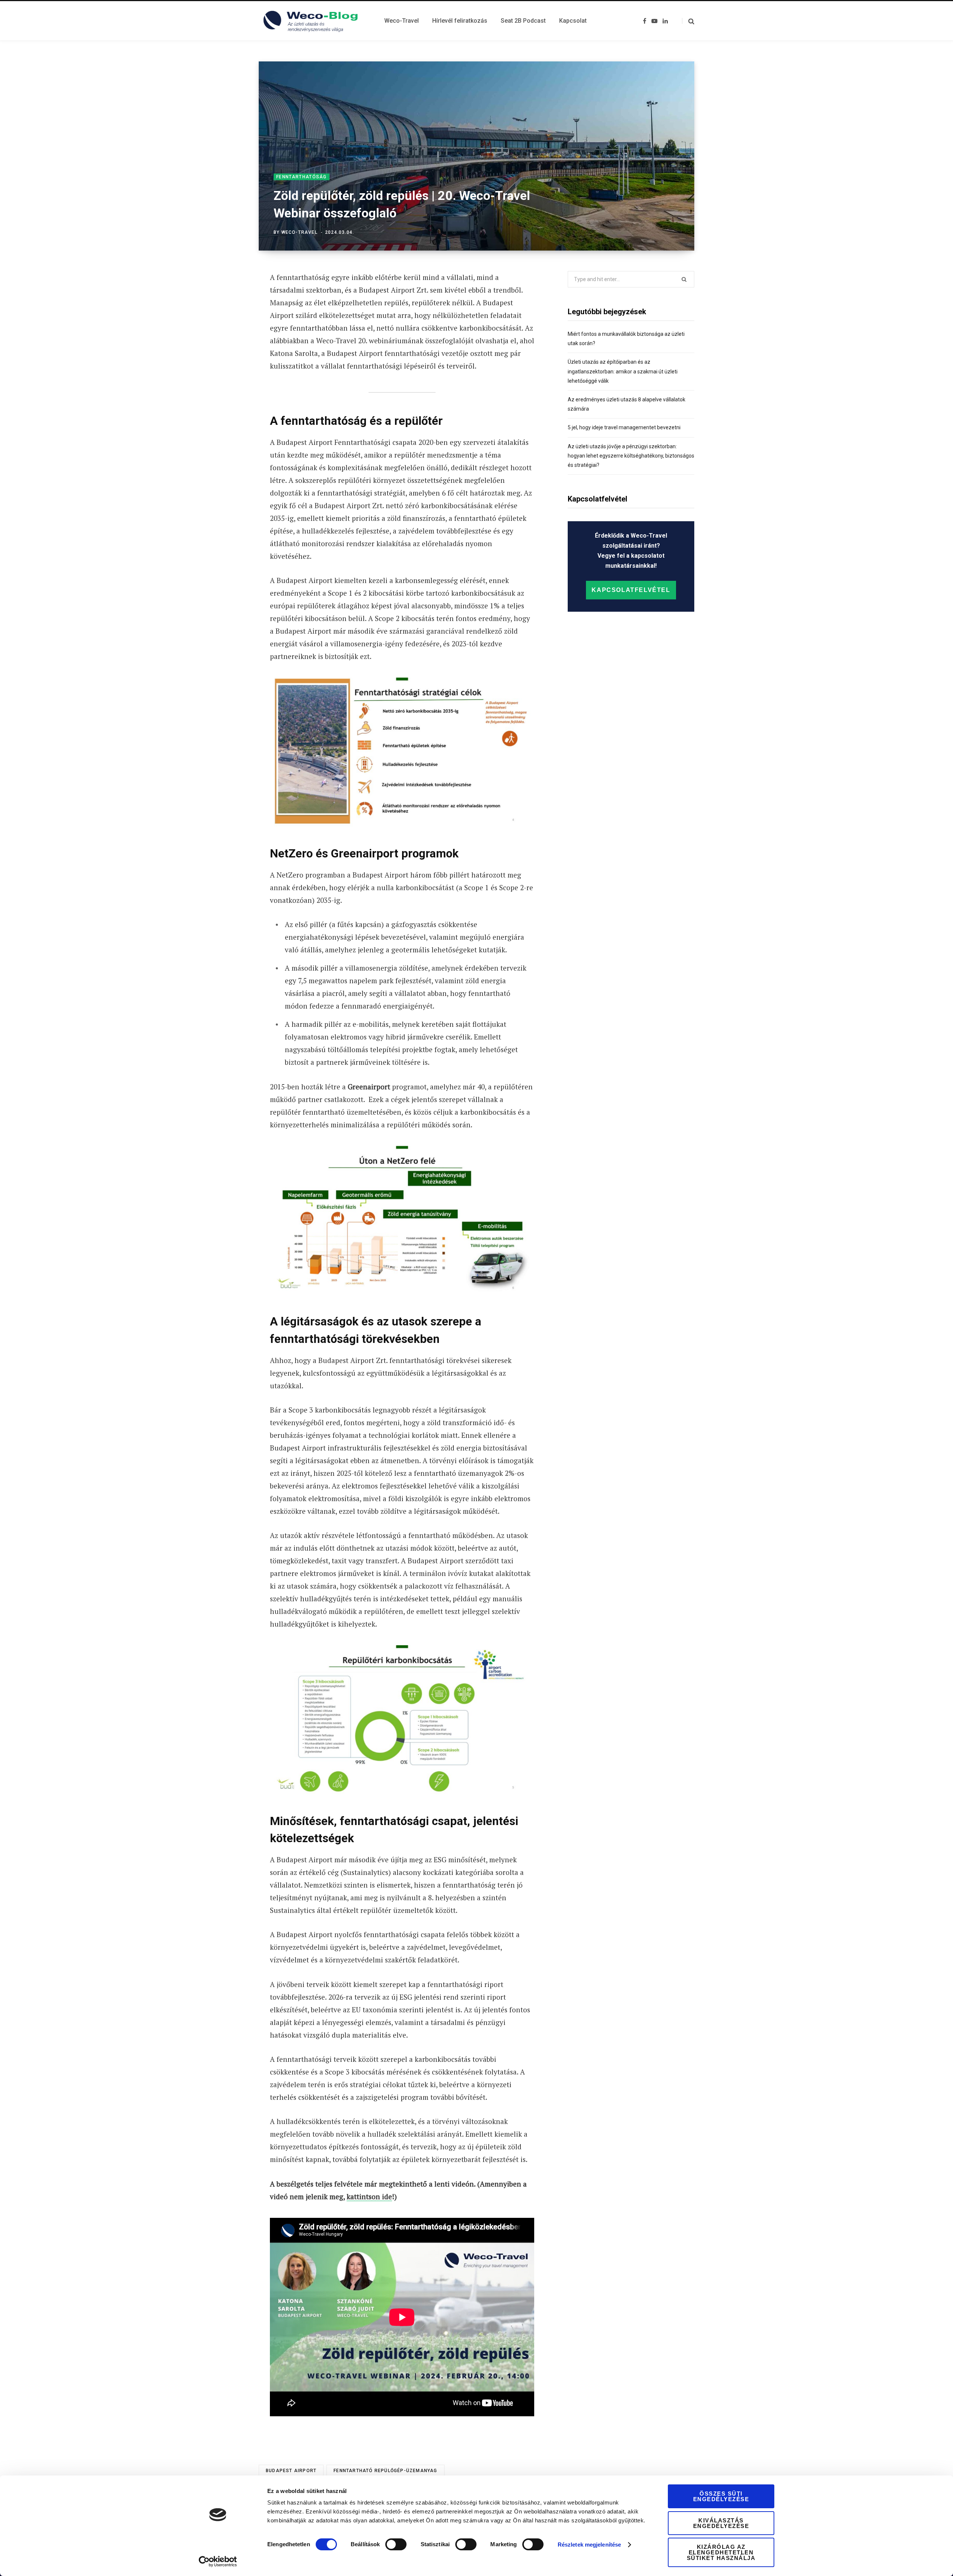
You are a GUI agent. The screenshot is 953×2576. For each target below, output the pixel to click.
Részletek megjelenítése (589, 2545)
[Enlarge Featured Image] (476, 156)
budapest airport (291, 2471)
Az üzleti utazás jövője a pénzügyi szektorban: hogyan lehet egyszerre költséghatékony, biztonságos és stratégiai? (631, 456)
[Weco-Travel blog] (313, 21)
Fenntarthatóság (302, 177)
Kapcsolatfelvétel (631, 590)
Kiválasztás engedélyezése (721, 2523)
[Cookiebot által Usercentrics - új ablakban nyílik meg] (218, 2561)
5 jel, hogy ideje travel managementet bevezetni (624, 427)
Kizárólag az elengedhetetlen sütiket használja (721, 2552)
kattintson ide (369, 2196)
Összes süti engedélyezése (721, 2496)
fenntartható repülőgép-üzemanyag (385, 2471)
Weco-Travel (299, 232)
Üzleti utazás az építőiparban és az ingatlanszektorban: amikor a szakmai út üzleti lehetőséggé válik (623, 371)
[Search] (688, 21)
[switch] (396, 2544)
